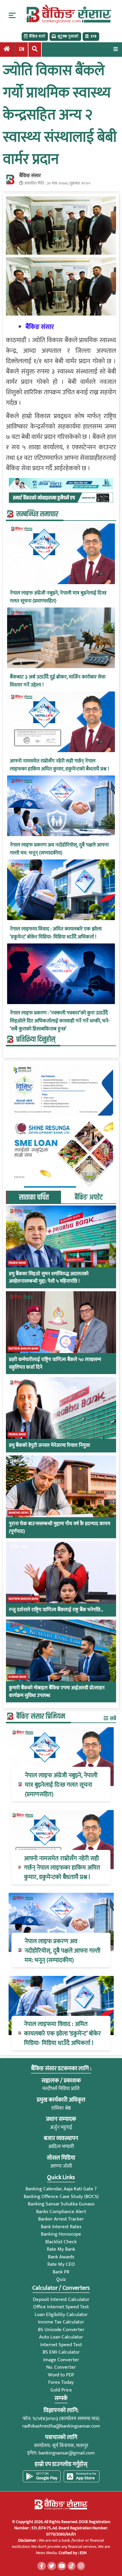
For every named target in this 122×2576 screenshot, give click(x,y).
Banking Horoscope (61, 2234)
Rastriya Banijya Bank (24, 1349)
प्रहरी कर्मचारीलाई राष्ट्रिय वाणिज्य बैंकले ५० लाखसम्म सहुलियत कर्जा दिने (55, 1364)
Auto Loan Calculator (61, 2337)
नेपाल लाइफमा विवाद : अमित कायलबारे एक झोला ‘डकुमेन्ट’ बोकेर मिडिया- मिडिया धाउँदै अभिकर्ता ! (56, 933)
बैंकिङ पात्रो (37, 36)
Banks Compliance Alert (61, 2212)
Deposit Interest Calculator (61, 2299)
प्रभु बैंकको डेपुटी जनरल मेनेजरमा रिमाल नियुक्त (49, 1446)
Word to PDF (61, 2375)
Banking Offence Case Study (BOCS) (61, 2197)
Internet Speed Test (61, 2345)
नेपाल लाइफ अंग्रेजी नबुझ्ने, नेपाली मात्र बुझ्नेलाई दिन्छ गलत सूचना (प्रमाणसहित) (58, 597)
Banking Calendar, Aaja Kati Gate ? (61, 2189)
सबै (113, 1718)
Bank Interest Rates (61, 2227)
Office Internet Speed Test (61, 2307)
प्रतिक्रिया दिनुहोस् (36, 1040)
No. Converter (61, 2367)
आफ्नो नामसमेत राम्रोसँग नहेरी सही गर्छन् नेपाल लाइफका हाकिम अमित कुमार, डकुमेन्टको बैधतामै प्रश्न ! (59, 765)
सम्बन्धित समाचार (37, 514)
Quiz (61, 2279)
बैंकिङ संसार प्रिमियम (41, 1717)
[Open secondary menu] (12, 15)
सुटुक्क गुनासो (68, 36)
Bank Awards (61, 2257)
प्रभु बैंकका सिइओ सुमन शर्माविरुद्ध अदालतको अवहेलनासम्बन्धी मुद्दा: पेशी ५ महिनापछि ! (49, 1278)
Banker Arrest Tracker (61, 2219)
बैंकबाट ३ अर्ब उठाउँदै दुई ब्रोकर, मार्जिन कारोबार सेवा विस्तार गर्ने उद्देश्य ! (58, 681)
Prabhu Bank (17, 1263)
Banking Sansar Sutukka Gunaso (61, 2204)
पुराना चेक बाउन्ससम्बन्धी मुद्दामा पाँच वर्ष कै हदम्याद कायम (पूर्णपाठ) (60, 1528)
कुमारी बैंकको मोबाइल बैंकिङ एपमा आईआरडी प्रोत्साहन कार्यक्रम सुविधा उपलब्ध (57, 1692)
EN (22, 49)
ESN (83, 2553)
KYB (94, 36)
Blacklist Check (61, 2242)
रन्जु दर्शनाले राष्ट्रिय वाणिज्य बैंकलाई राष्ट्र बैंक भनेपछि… (56, 1610)
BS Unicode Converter (61, 2330)
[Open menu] (115, 49)
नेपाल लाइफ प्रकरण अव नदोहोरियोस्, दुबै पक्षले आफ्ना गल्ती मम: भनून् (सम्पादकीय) (59, 849)
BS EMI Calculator (61, 2352)
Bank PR (61, 2272)
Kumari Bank (17, 1677)
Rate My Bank (61, 2249)
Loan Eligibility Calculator (61, 2315)
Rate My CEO (61, 2264)
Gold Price (61, 2390)
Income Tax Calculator (61, 2322)
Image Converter (61, 2360)
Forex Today (61, 2382)
